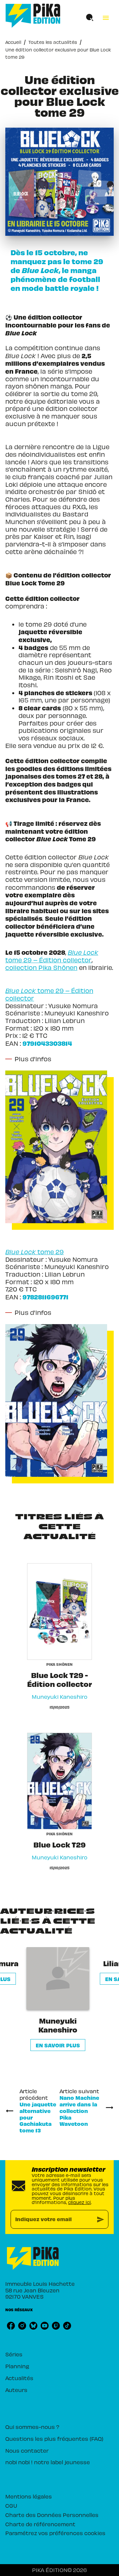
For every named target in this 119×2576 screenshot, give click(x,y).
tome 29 (51, 1252)
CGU (11, 2505)
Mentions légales (29, 2496)
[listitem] (11, 2326)
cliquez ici (79, 2202)
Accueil (13, 42)
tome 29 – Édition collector (52, 956)
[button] (58, 1999)
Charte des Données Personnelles (52, 2515)
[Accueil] (33, 16)
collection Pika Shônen (41, 967)
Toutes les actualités (53, 42)
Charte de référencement (40, 2524)
